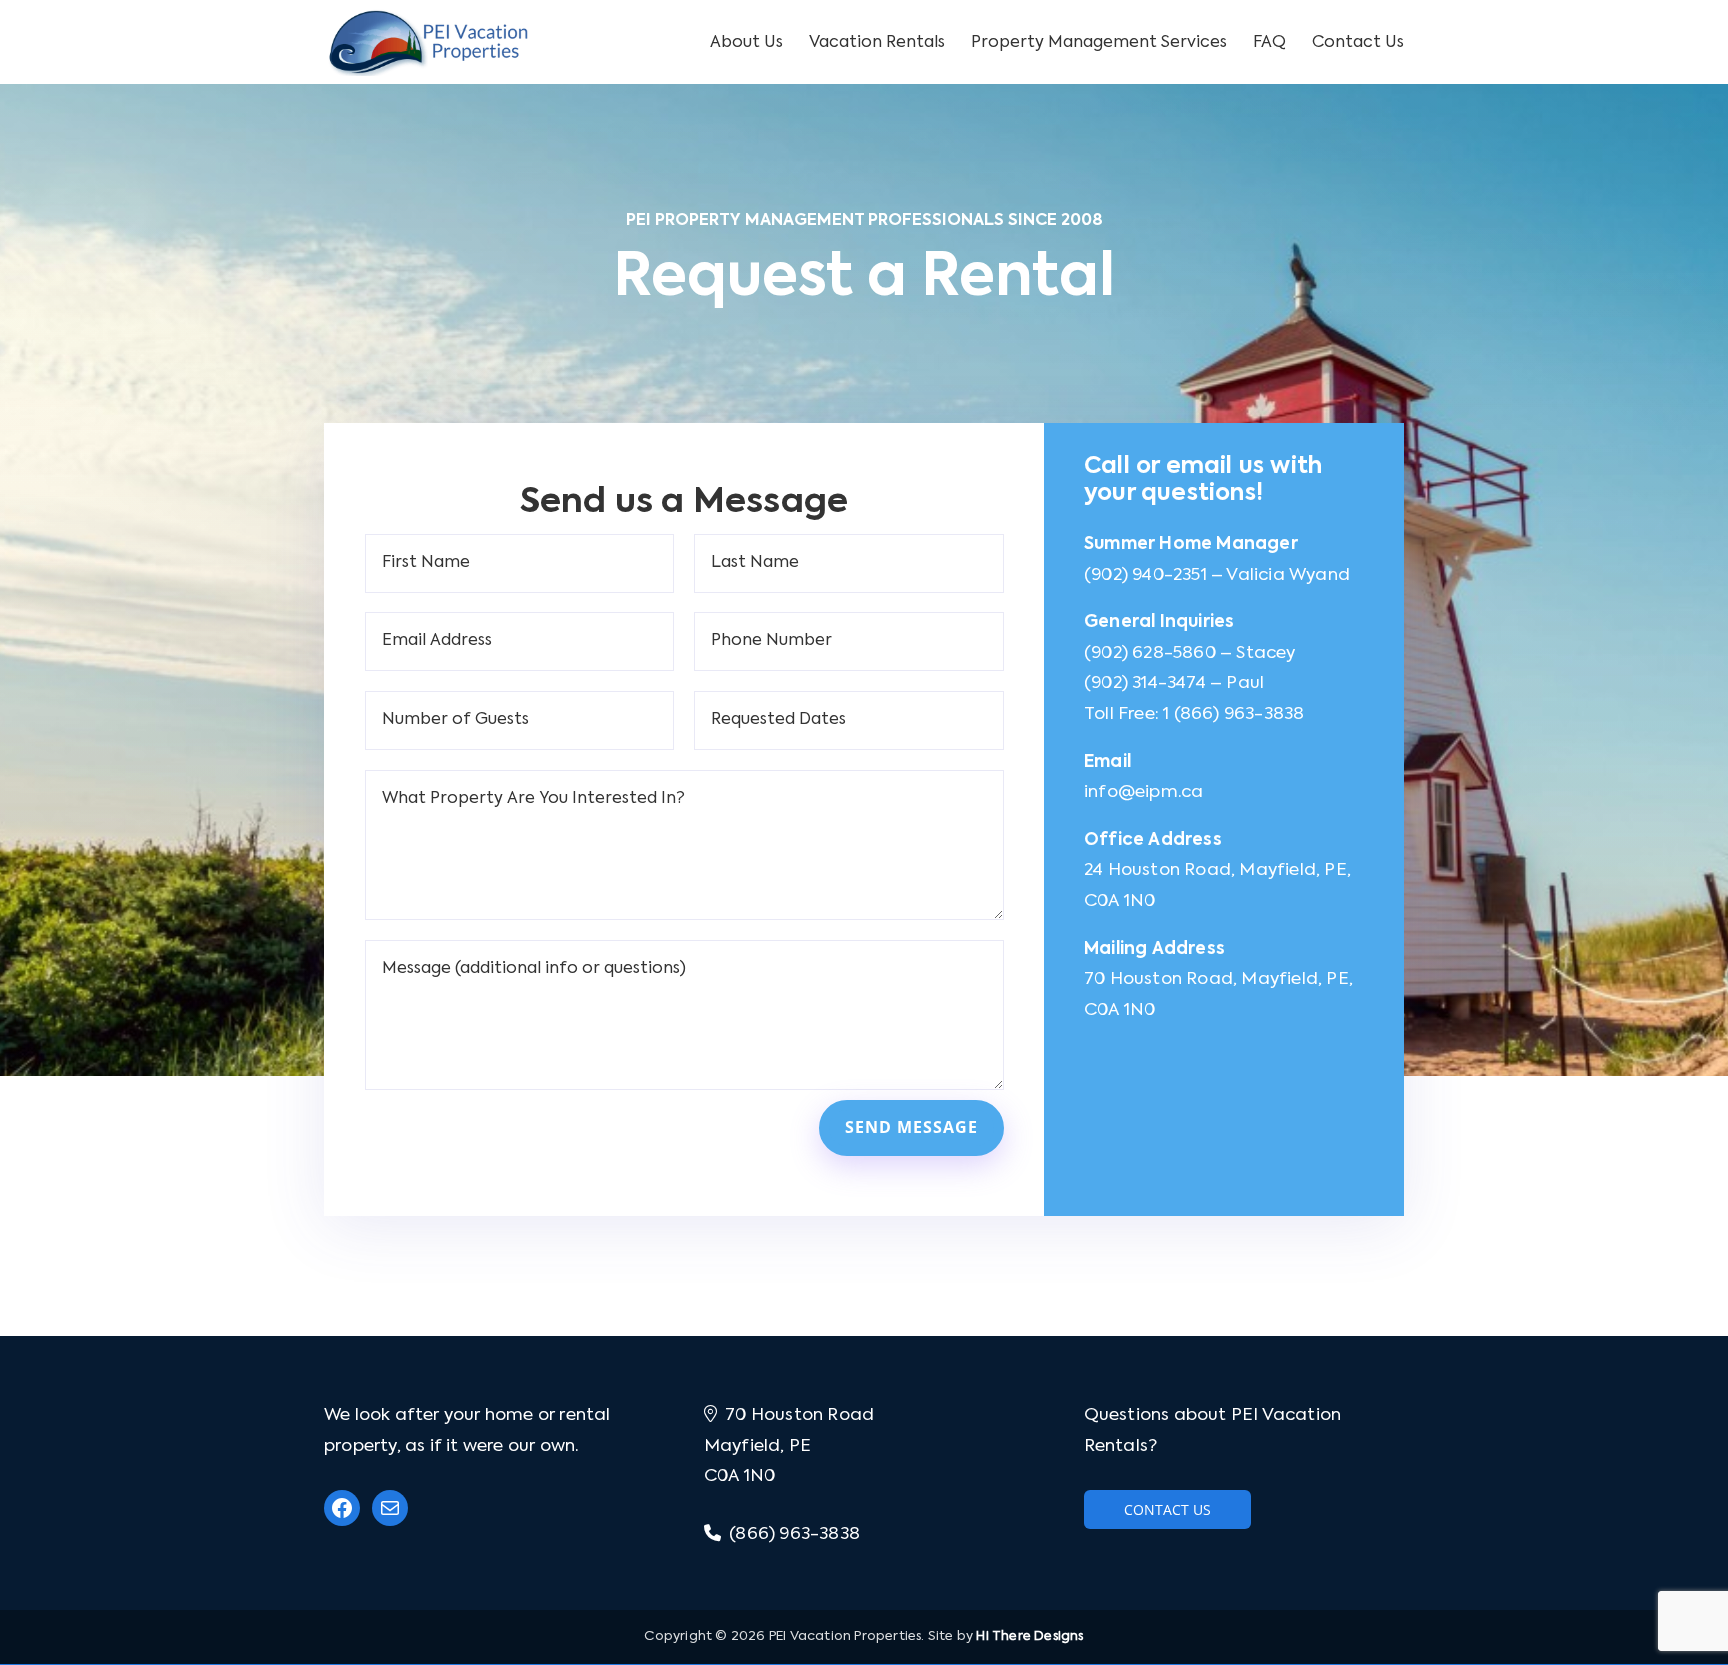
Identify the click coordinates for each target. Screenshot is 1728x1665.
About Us (746, 43)
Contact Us (1358, 43)
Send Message (911, 1127)
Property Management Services (1099, 43)
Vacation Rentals (877, 43)
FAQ (1269, 43)
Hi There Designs (1029, 1636)
